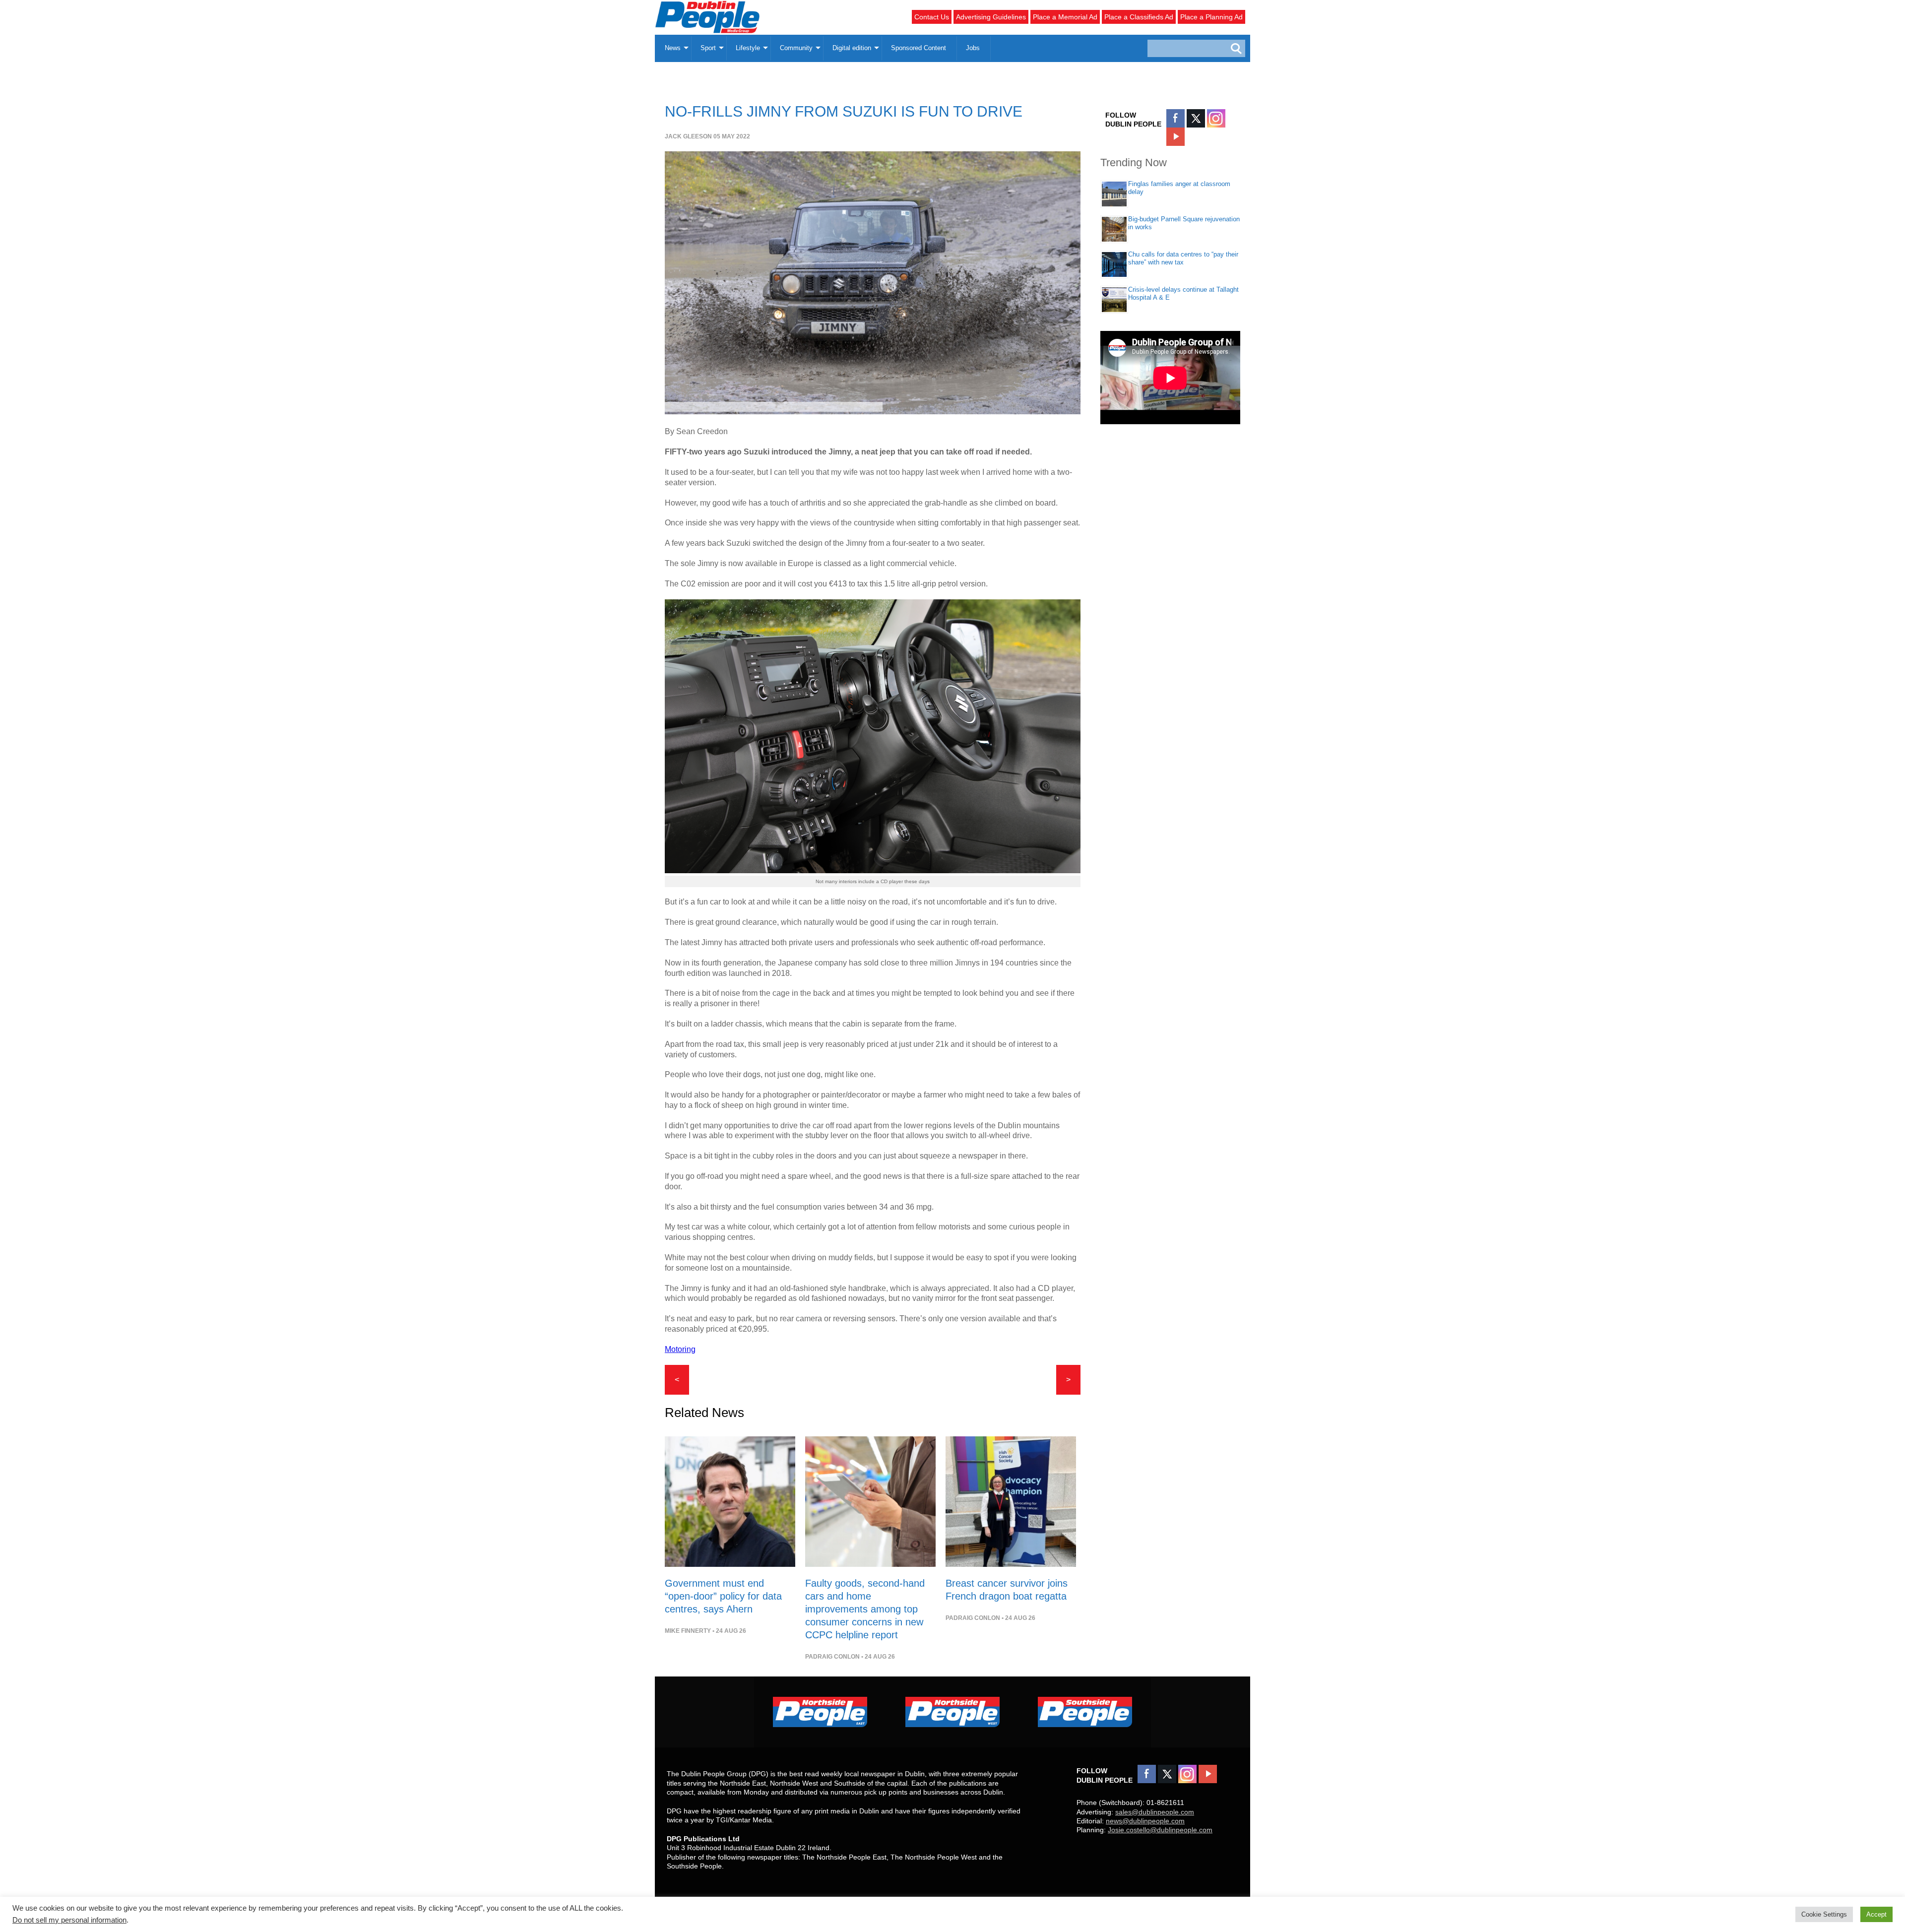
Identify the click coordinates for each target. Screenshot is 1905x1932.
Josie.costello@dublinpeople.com (1160, 1830)
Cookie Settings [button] (1824, 1914)
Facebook (1175, 118)
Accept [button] (1876, 1914)
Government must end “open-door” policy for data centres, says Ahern (723, 1596)
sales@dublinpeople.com (1155, 1812)
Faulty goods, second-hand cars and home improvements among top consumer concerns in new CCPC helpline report (865, 1609)
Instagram (1216, 118)
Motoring (680, 1349)
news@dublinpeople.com (1145, 1821)
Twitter (1196, 118)
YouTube (1175, 137)
